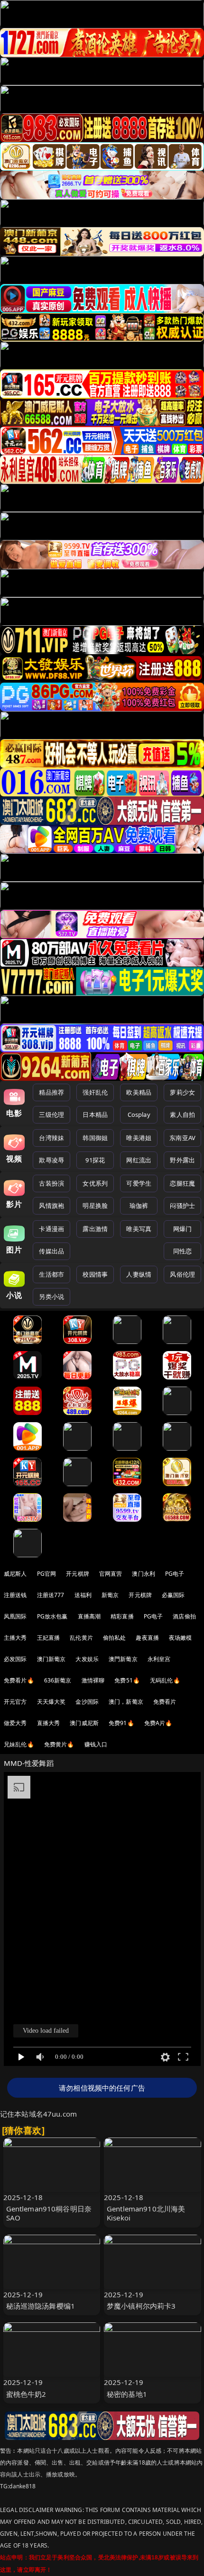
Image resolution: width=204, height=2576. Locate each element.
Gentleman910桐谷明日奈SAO (49, 2213)
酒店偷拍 (184, 1616)
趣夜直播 (147, 1638)
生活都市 (51, 1274)
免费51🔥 (127, 1680)
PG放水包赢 (52, 1616)
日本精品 (95, 1114)
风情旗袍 (51, 1206)
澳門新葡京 (123, 1659)
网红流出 (139, 1160)
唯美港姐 (139, 1138)
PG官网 (47, 1574)
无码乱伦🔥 (165, 1680)
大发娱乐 (87, 1659)
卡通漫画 (51, 1229)
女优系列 (95, 1183)
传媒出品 (51, 1251)
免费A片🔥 (158, 1723)
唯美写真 (139, 1229)
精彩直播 (122, 1616)
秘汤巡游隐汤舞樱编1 (41, 2306)
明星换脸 (95, 1206)
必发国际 (15, 1659)
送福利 (83, 1595)
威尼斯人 (15, 1574)
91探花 (95, 1160)
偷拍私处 (115, 1638)
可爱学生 (139, 1183)
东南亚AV (182, 1138)
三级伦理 (51, 1114)
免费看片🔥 (19, 1680)
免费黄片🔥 (59, 1744)
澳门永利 (144, 1574)
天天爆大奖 (51, 1702)
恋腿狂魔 (182, 1183)
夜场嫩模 (181, 1638)
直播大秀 (49, 1723)
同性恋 (182, 1251)
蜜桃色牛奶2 (26, 2394)
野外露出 (182, 1160)
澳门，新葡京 (126, 1702)
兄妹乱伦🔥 (19, 1744)
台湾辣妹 (51, 1138)
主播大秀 (15, 1638)
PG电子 (175, 1574)
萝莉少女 (182, 1092)
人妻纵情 (139, 1274)
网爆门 (182, 1229)
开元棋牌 (78, 1574)
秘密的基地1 (127, 2394)
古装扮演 (51, 1183)
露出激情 (95, 1229)
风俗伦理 (182, 1274)
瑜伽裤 (139, 1206)
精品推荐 (51, 1092)
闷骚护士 (182, 1206)
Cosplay (139, 1114)
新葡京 (110, 1595)
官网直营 (111, 1574)
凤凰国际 (15, 1616)
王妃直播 (49, 1638)
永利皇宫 (159, 1659)
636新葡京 (58, 1680)
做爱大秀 (15, 1723)
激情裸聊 (93, 1680)
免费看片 (165, 1702)
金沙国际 (87, 1702)
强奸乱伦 (95, 1092)
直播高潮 (89, 1616)
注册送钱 (15, 1595)
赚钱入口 (96, 1744)
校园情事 (95, 1274)
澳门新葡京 (51, 1659)
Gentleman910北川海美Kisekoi (146, 2213)
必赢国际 (173, 1595)
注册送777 (51, 1595)
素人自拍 (182, 1114)
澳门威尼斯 (84, 1723)
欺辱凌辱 (51, 1160)
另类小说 (51, 1297)
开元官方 (15, 1702)
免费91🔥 (121, 1723)
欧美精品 (139, 1092)
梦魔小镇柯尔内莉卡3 (141, 2306)
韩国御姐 (95, 1138)
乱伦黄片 (81, 1638)
